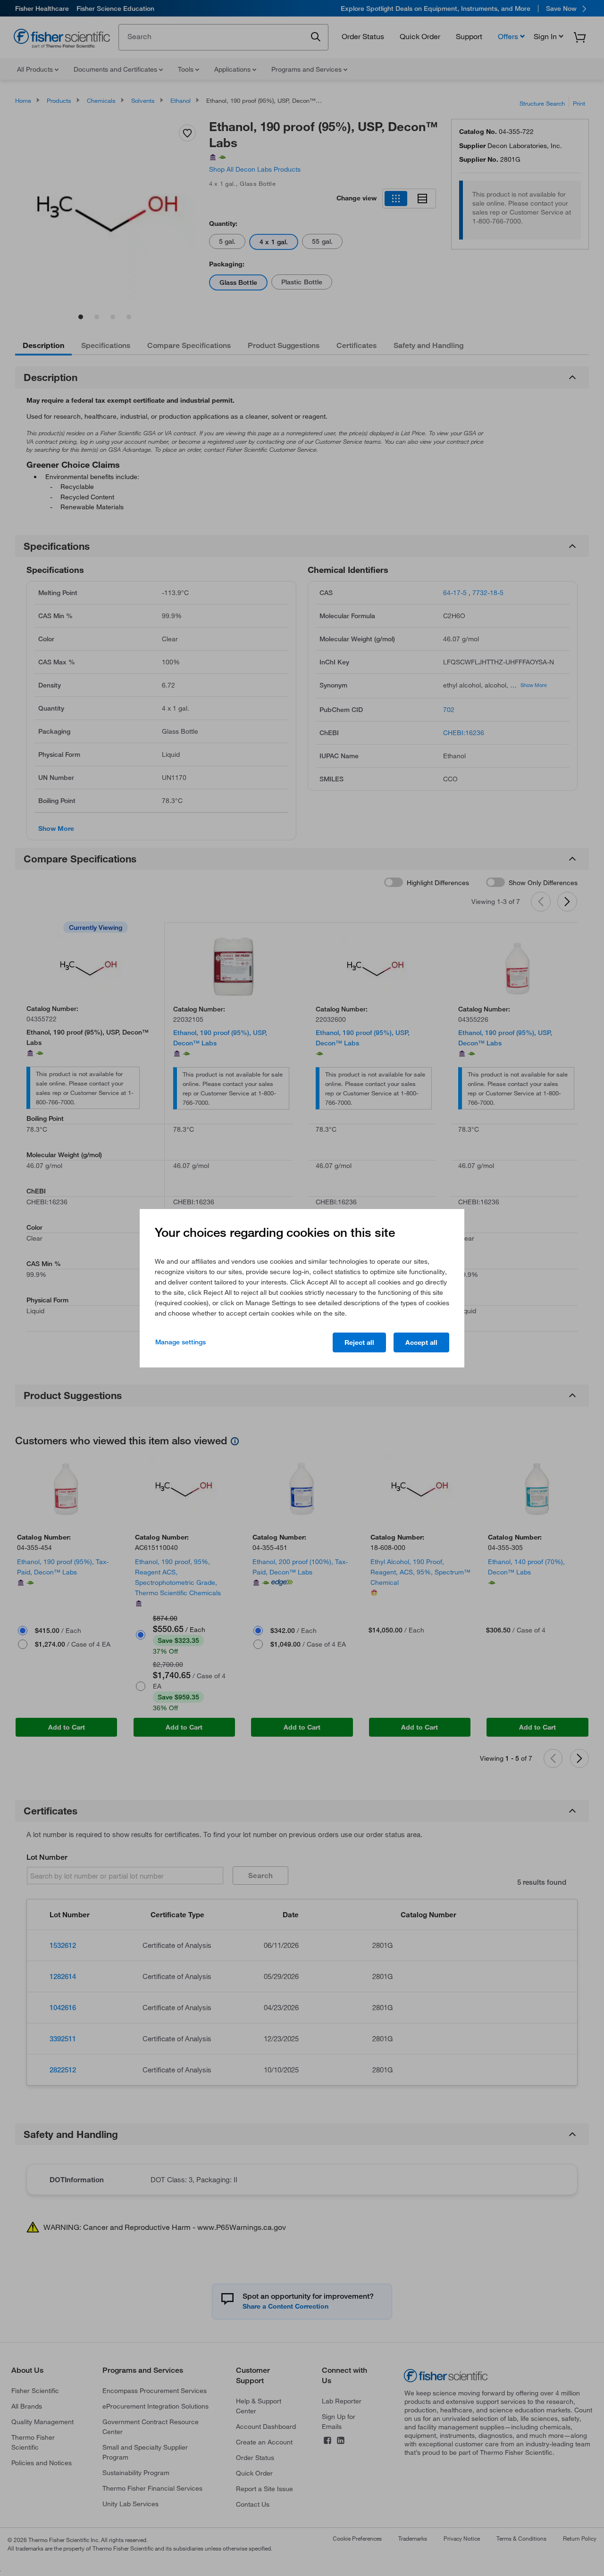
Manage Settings (180, 1342)
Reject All (359, 1342)
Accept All (421, 1342)
